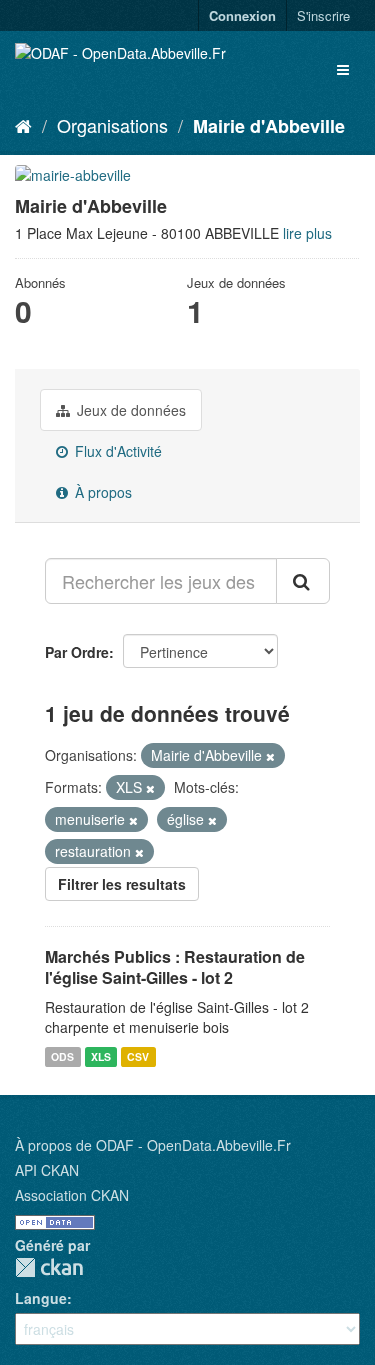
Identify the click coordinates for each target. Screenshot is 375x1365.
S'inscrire (323, 15)
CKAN (49, 1267)
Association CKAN (72, 1195)
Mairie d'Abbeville (269, 126)
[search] (303, 581)
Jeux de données (129, 410)
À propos (101, 492)
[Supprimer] (270, 756)
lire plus (307, 233)
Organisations (112, 125)
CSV (138, 1056)
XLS (101, 1056)
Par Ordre (77, 652)
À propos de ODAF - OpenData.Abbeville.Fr (153, 1145)
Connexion (242, 15)
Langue (41, 1298)
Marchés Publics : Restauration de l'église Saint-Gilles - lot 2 (175, 967)
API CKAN (47, 1170)
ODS (62, 1056)
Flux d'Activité (116, 451)
